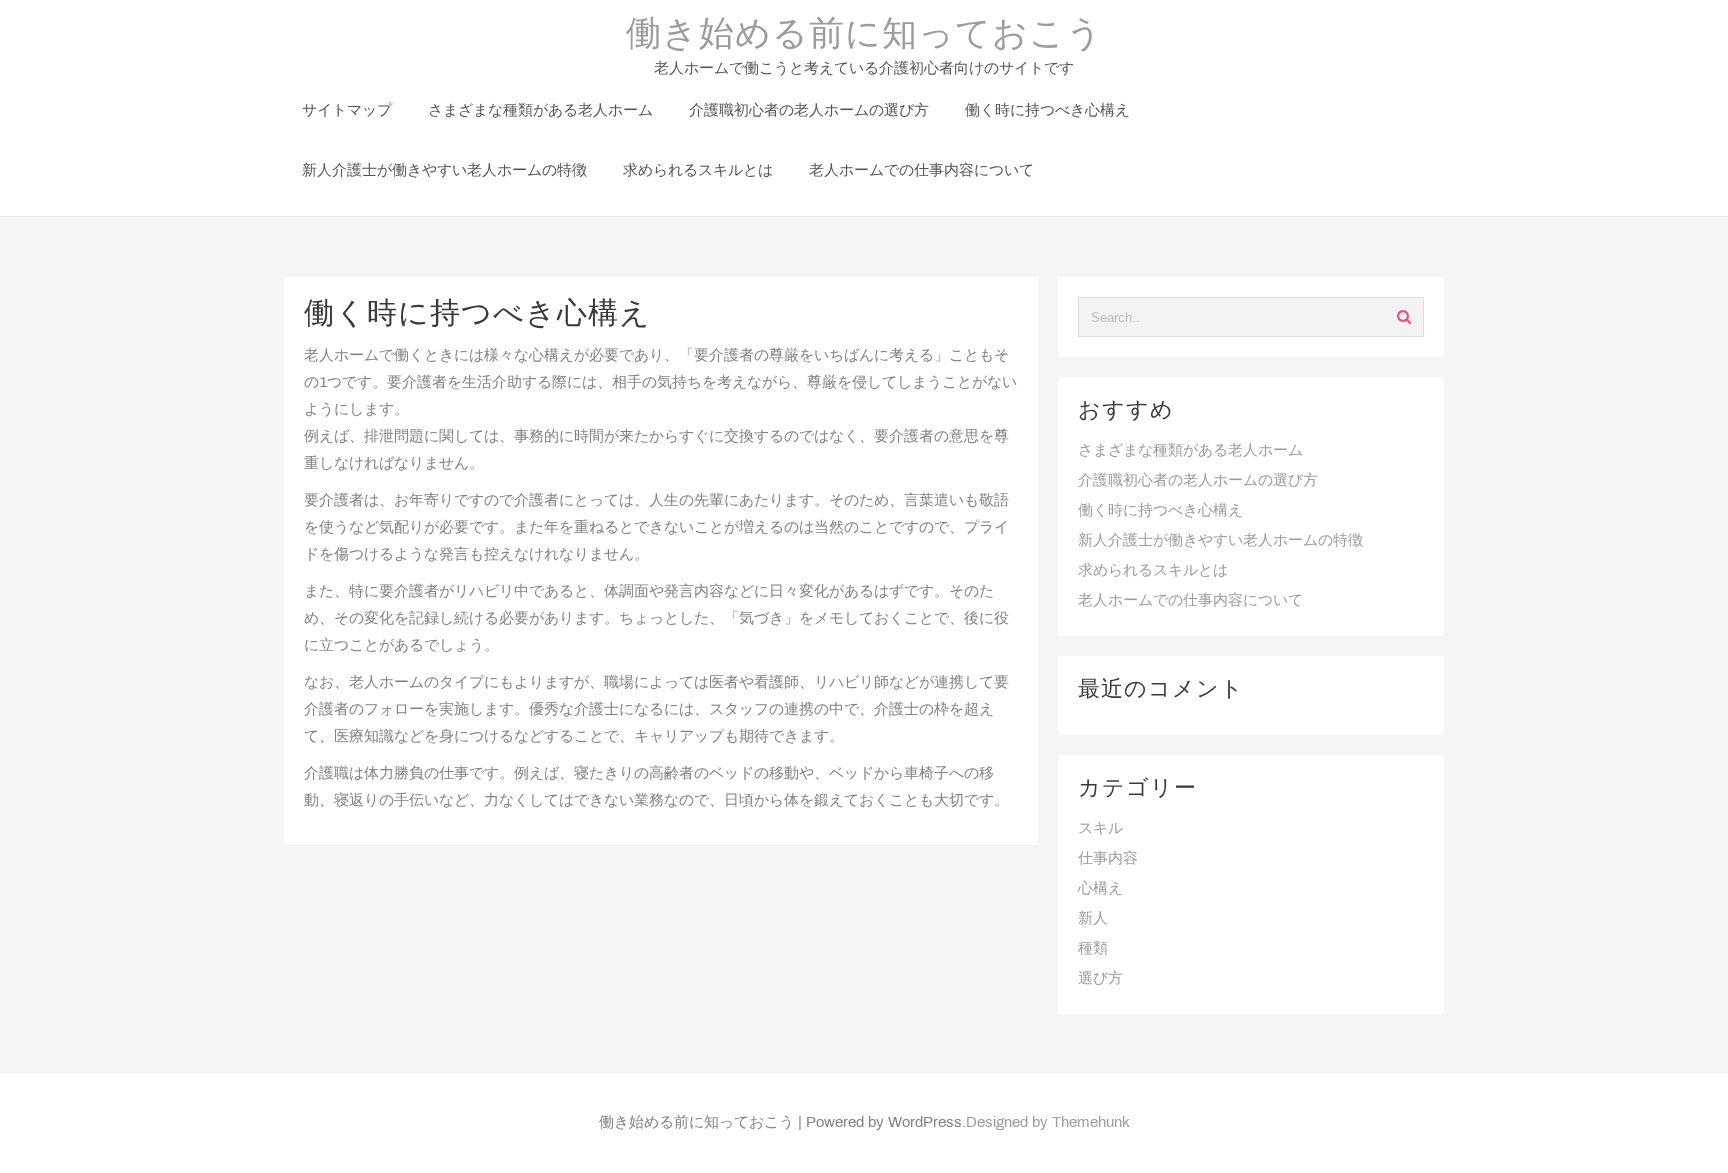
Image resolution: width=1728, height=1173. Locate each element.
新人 (1093, 919)
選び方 (1100, 979)
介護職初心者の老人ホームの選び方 (1198, 481)
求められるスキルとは (1153, 571)
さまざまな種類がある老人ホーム (1190, 451)
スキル (1100, 829)
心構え (1100, 889)
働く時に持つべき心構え (1160, 511)
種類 (1093, 949)
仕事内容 (1108, 859)
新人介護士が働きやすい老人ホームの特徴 (1220, 541)
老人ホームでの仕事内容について (1190, 601)
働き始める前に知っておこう (864, 36)
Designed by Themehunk (1048, 1123)
